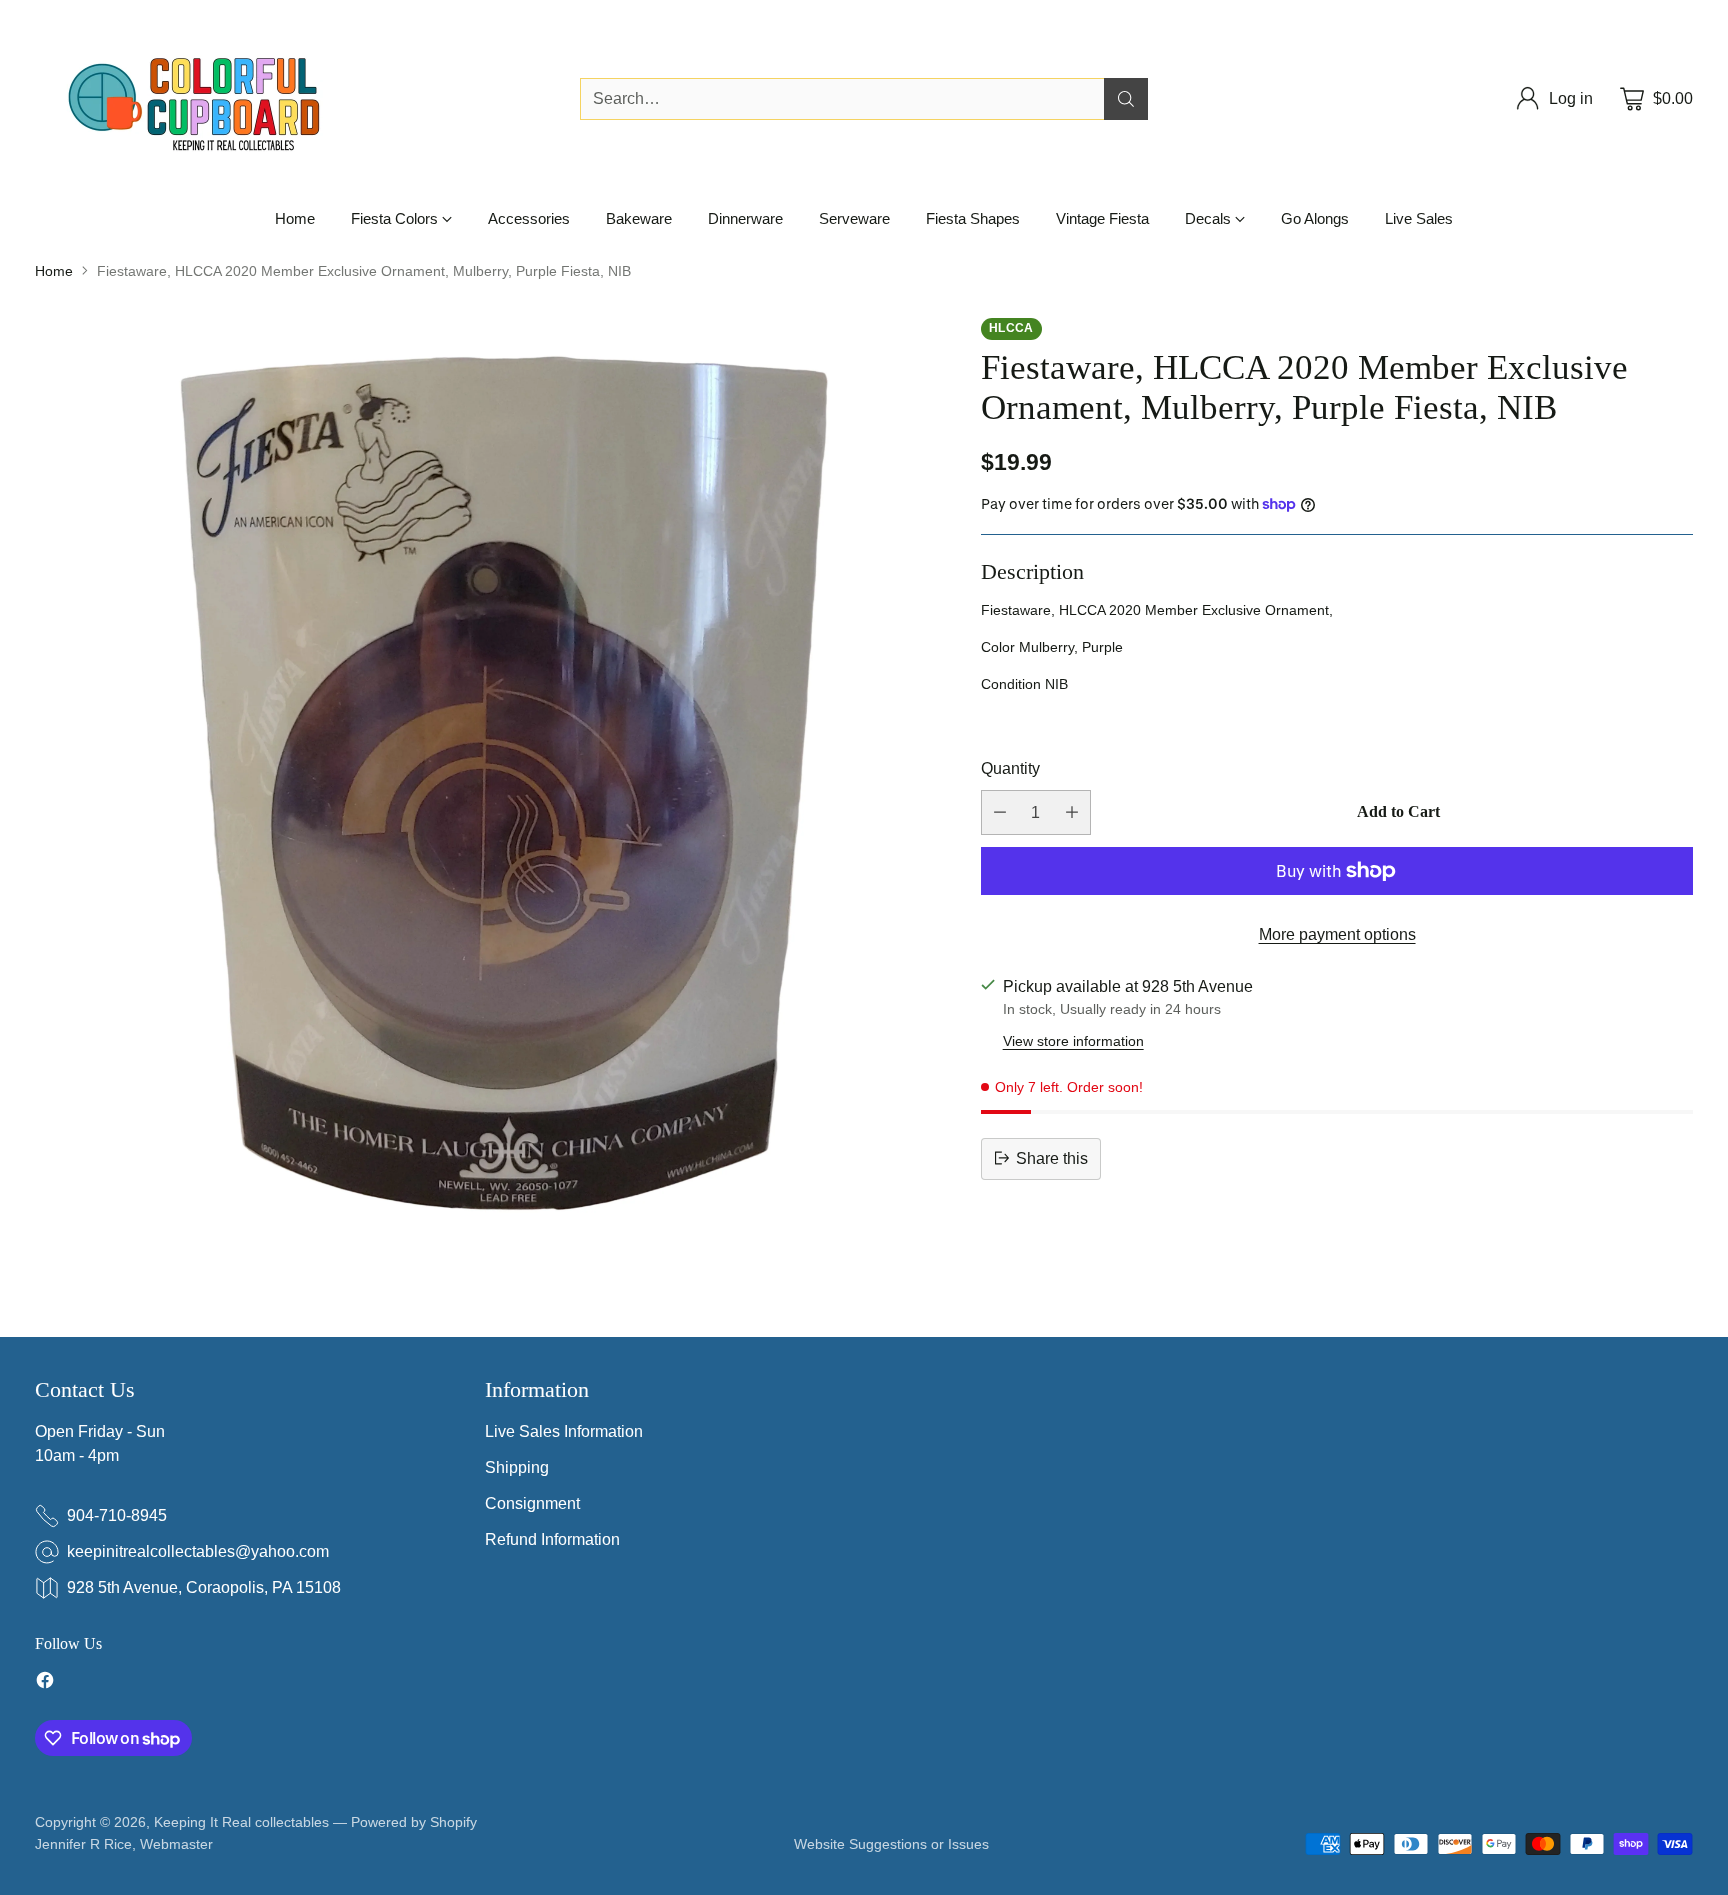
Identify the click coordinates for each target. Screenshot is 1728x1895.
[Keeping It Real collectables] (210, 99)
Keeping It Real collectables (241, 1822)
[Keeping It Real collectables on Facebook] (45, 1683)
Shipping (517, 1467)
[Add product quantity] (1072, 812)
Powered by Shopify (414, 1822)
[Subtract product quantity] (1000, 812)
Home (54, 271)
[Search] (1126, 99)
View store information (1073, 1040)
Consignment (532, 1503)
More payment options (1337, 934)
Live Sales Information (564, 1431)
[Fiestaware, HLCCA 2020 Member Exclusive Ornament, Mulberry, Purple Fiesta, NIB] (488, 771)
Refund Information (552, 1539)
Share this (1052, 1157)
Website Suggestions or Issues (891, 1844)
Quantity (1010, 767)
